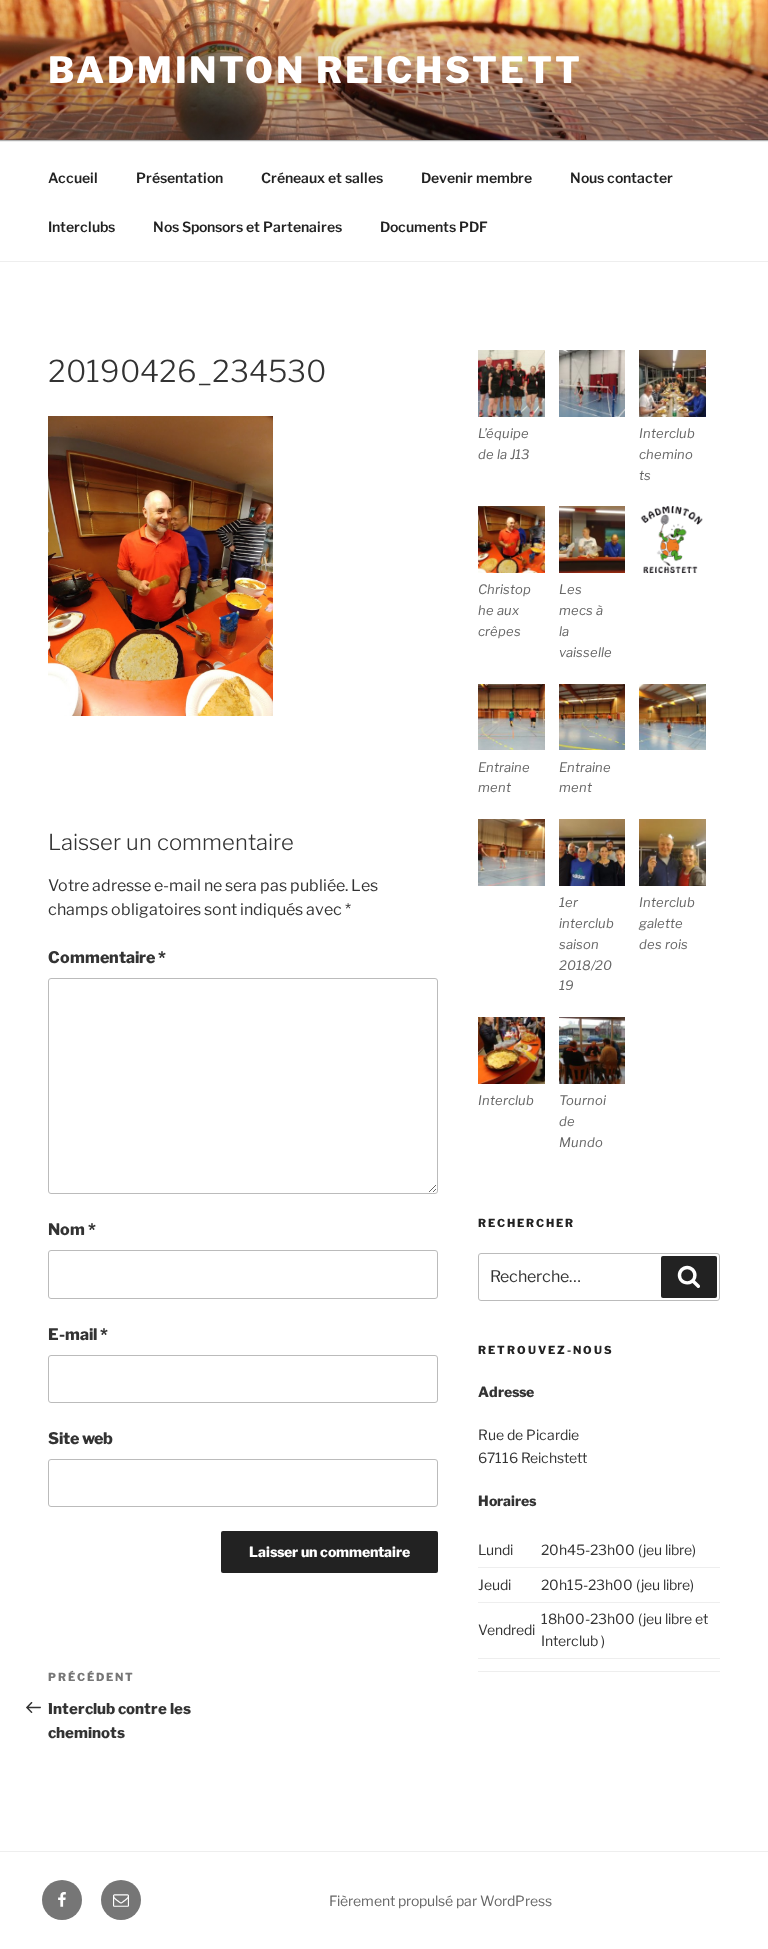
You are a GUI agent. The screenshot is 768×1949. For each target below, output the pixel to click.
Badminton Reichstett (315, 70)
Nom (72, 1229)
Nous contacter (621, 177)
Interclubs (81, 226)
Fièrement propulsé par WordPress (440, 1900)
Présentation (179, 177)
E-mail (78, 1334)
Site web (80, 1438)
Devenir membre (476, 177)
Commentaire (107, 957)
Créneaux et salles (322, 177)
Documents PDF (434, 226)
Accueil (73, 177)
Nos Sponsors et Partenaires (247, 226)
